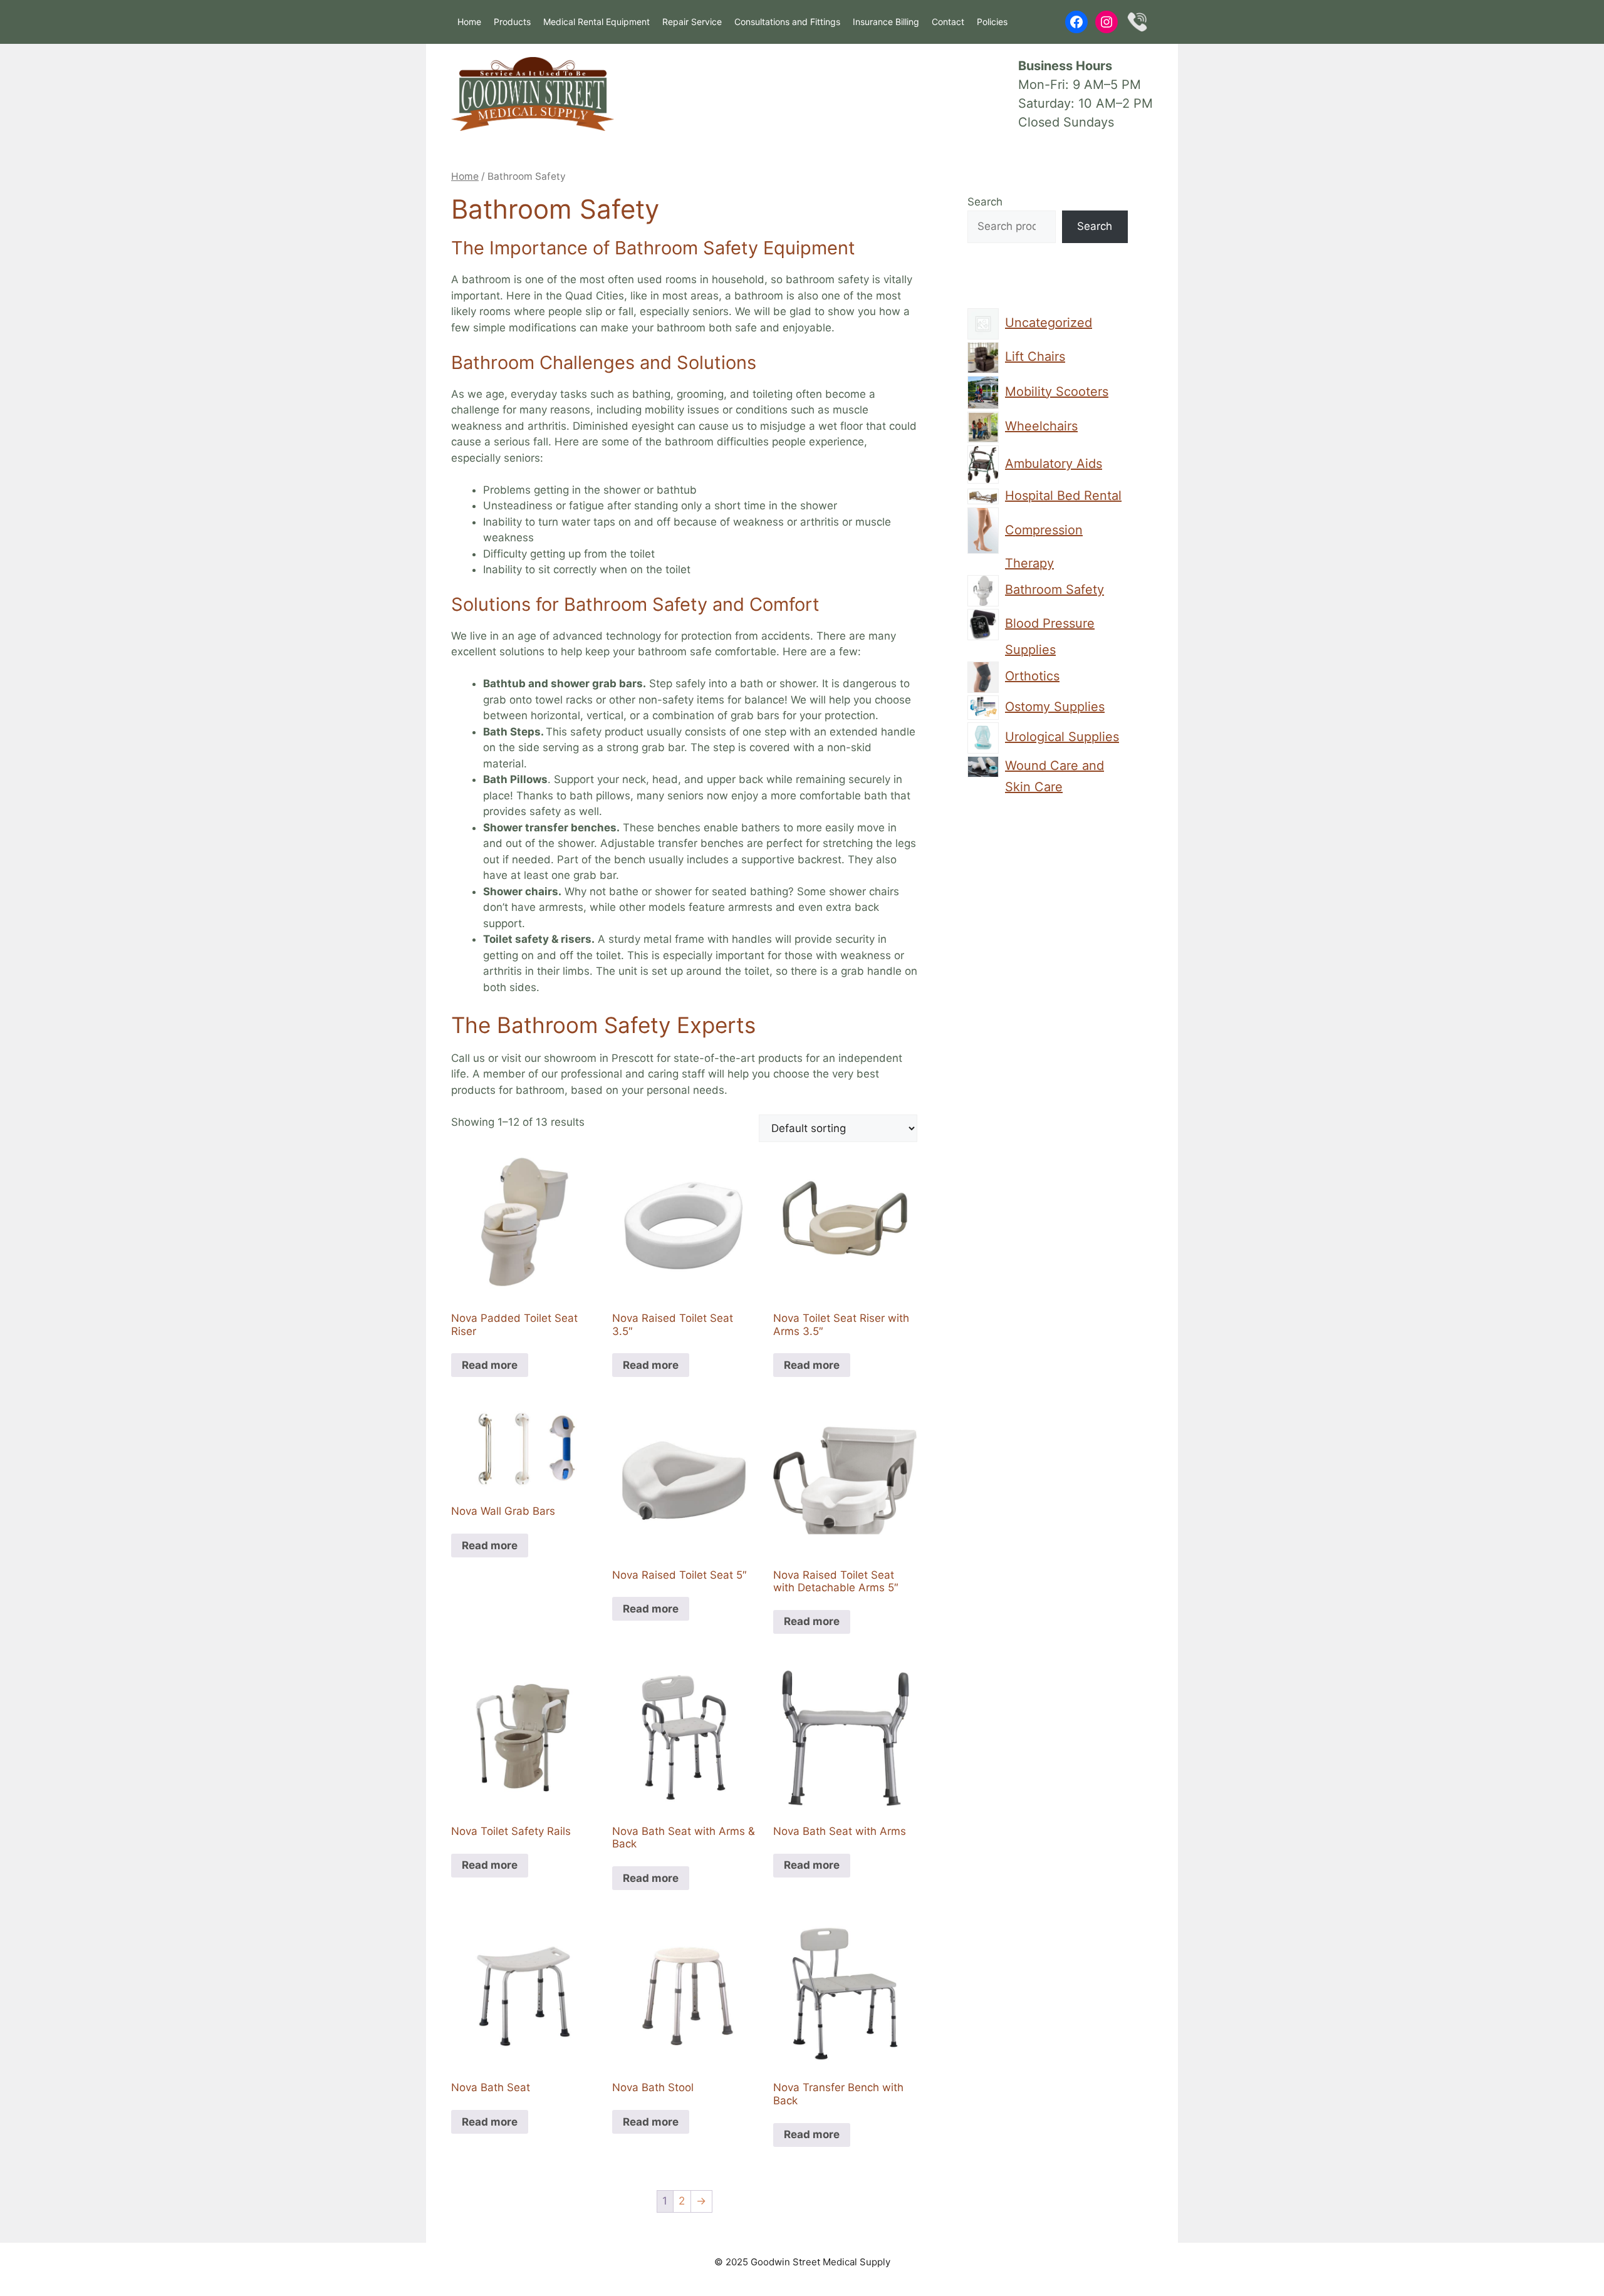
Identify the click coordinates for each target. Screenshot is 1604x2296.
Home (469, 22)
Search (985, 202)
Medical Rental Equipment (596, 22)
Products (512, 22)
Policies (992, 22)
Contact (948, 22)
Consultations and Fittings (787, 22)
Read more (490, 1365)
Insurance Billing (886, 22)
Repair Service (692, 22)
